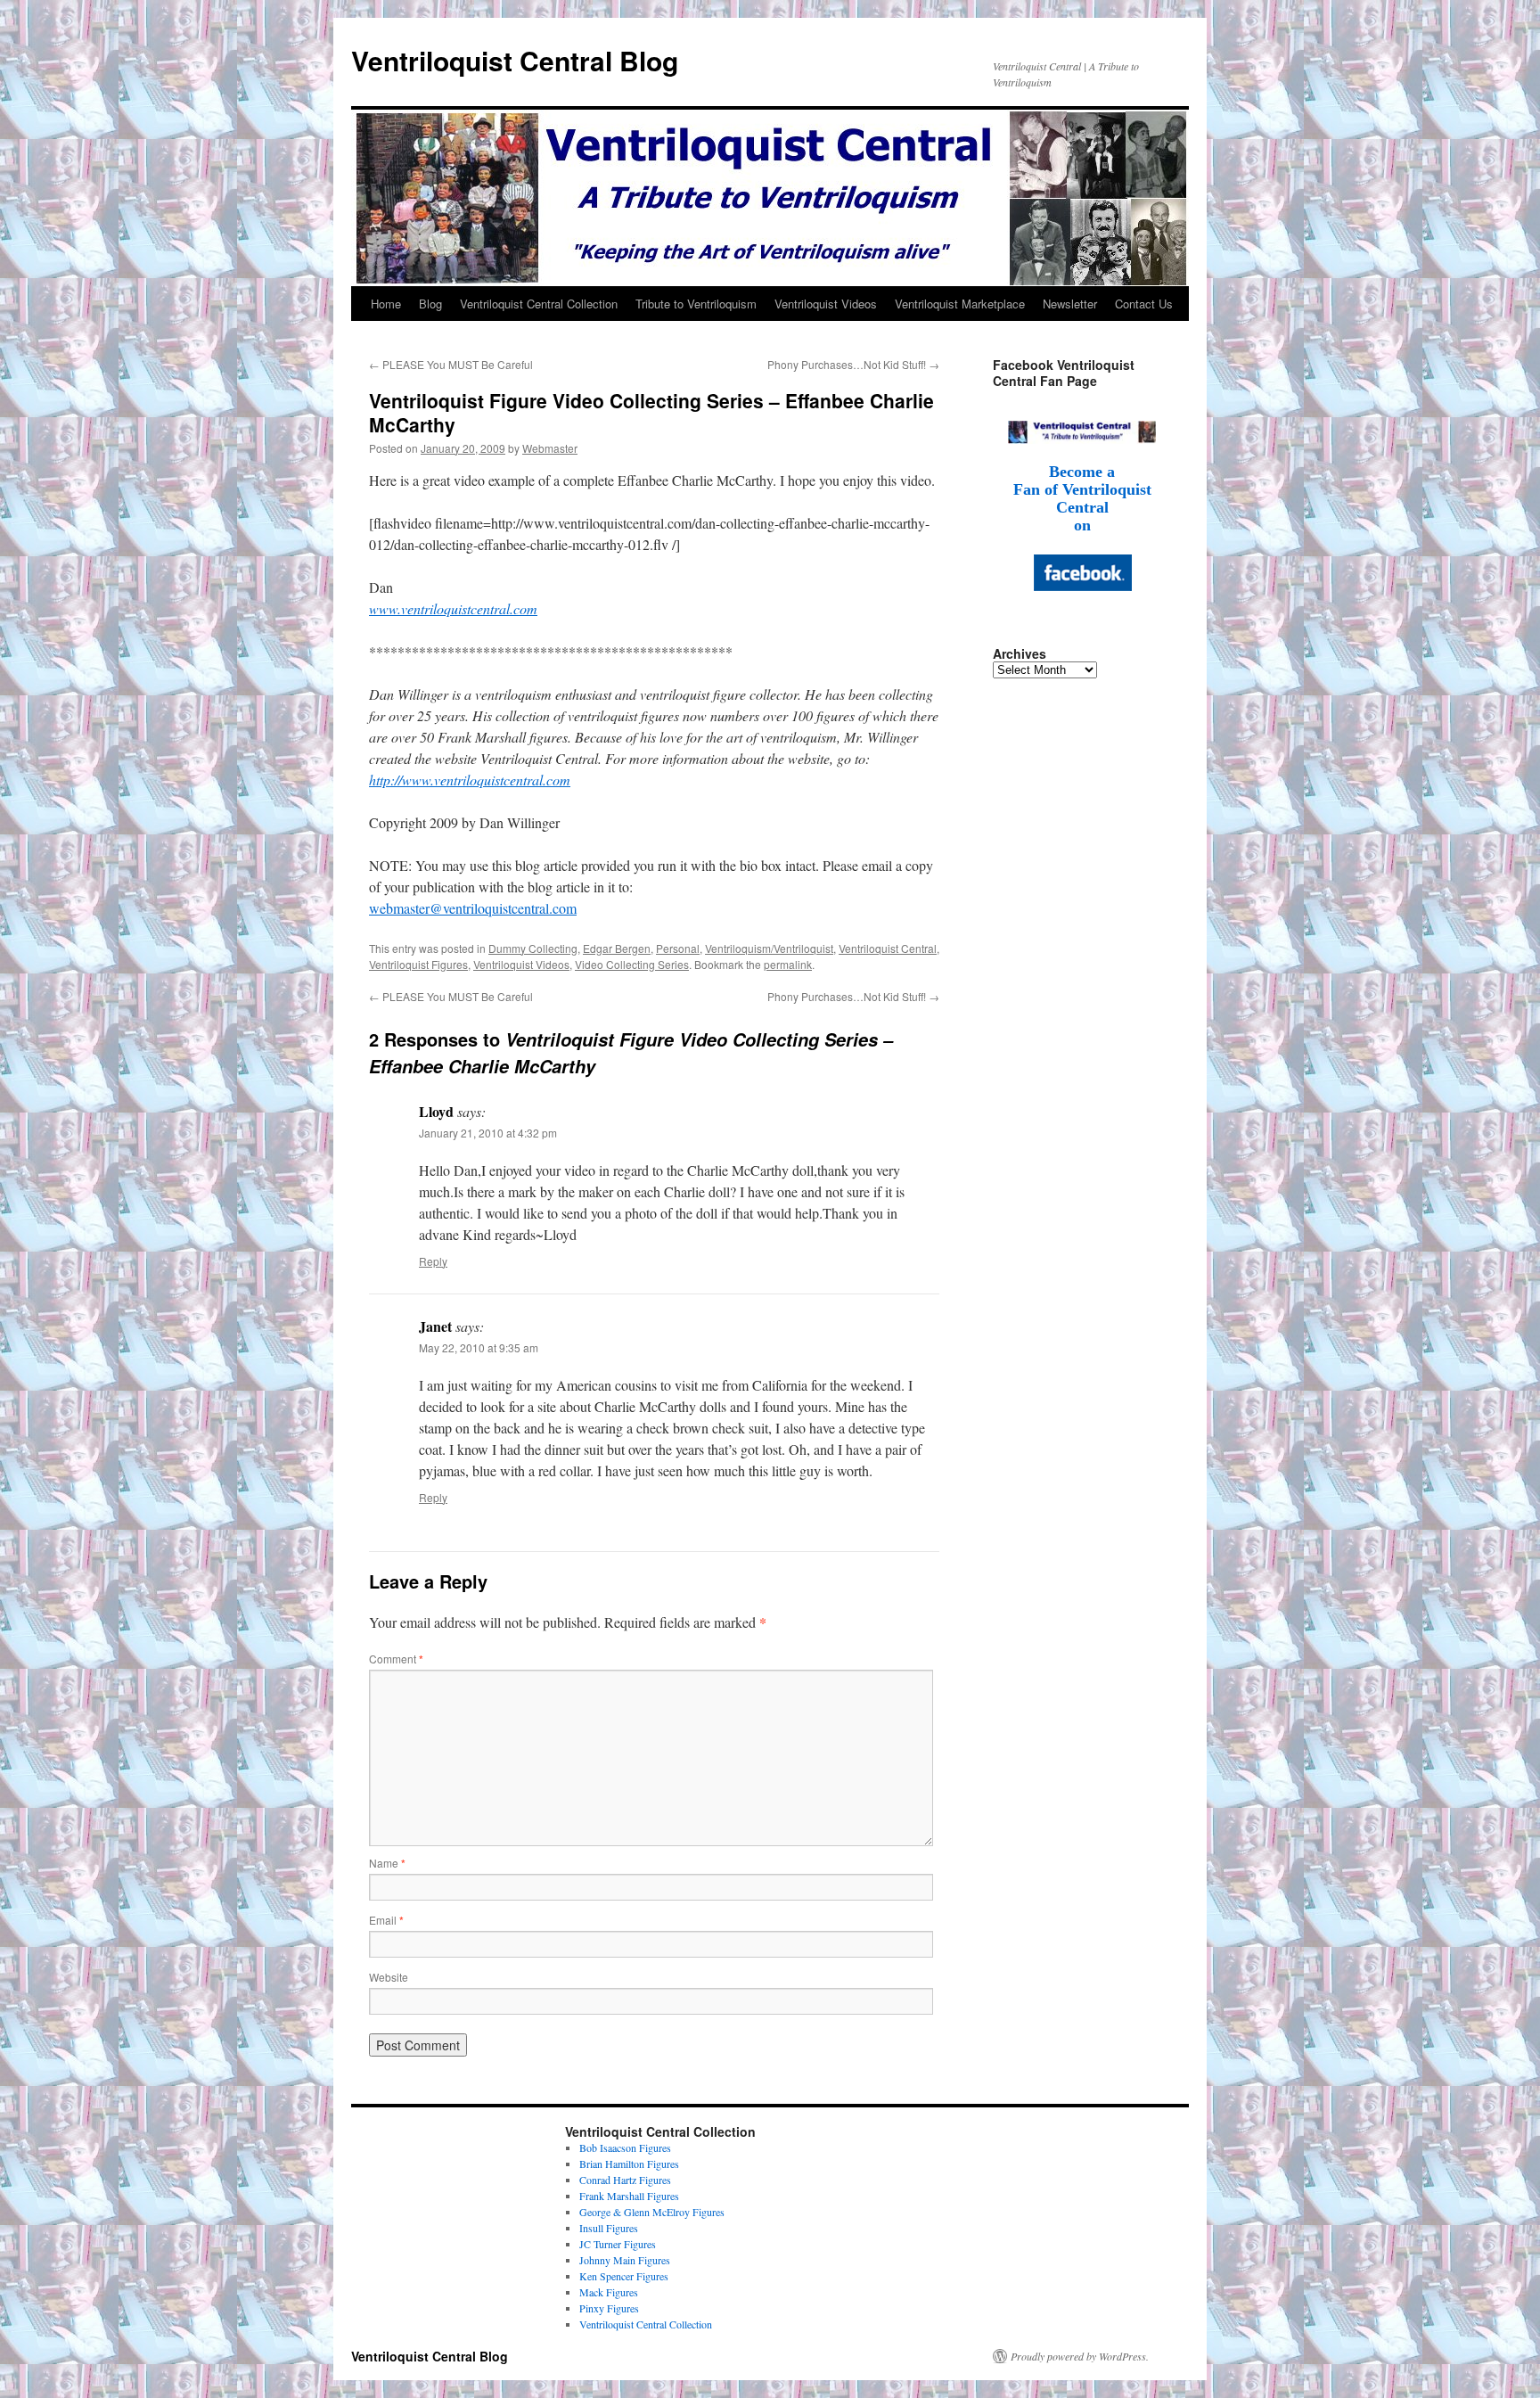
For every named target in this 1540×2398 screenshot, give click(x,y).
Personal (678, 948)
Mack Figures (609, 2292)
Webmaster (550, 448)
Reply (433, 1261)
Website (389, 1977)
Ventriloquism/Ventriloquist (769, 948)
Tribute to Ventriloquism (696, 304)
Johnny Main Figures (625, 2260)
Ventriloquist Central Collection (539, 304)
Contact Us (1144, 304)
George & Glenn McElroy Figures (652, 2212)
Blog (430, 304)
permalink (788, 964)
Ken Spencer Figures (624, 2276)
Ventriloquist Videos (826, 304)
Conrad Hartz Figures (625, 2180)
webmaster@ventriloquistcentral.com (473, 908)
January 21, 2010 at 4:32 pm (488, 1133)
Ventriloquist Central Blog (515, 60)
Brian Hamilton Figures (629, 2164)
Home (386, 304)
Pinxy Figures (609, 2308)
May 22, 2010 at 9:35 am (479, 1347)
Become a (1082, 472)
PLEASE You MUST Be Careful (451, 364)
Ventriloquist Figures (418, 964)
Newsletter (1070, 304)
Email (386, 1920)
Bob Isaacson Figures (625, 2148)
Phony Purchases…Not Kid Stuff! (853, 364)
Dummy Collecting (533, 948)
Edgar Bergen (617, 948)
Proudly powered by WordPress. (1080, 2356)
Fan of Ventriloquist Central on (1082, 507)
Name (387, 1863)
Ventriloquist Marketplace (960, 304)
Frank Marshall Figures (629, 2196)
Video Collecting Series (632, 964)
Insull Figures (609, 2228)
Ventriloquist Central (888, 948)
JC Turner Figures (618, 2244)
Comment (396, 1659)
